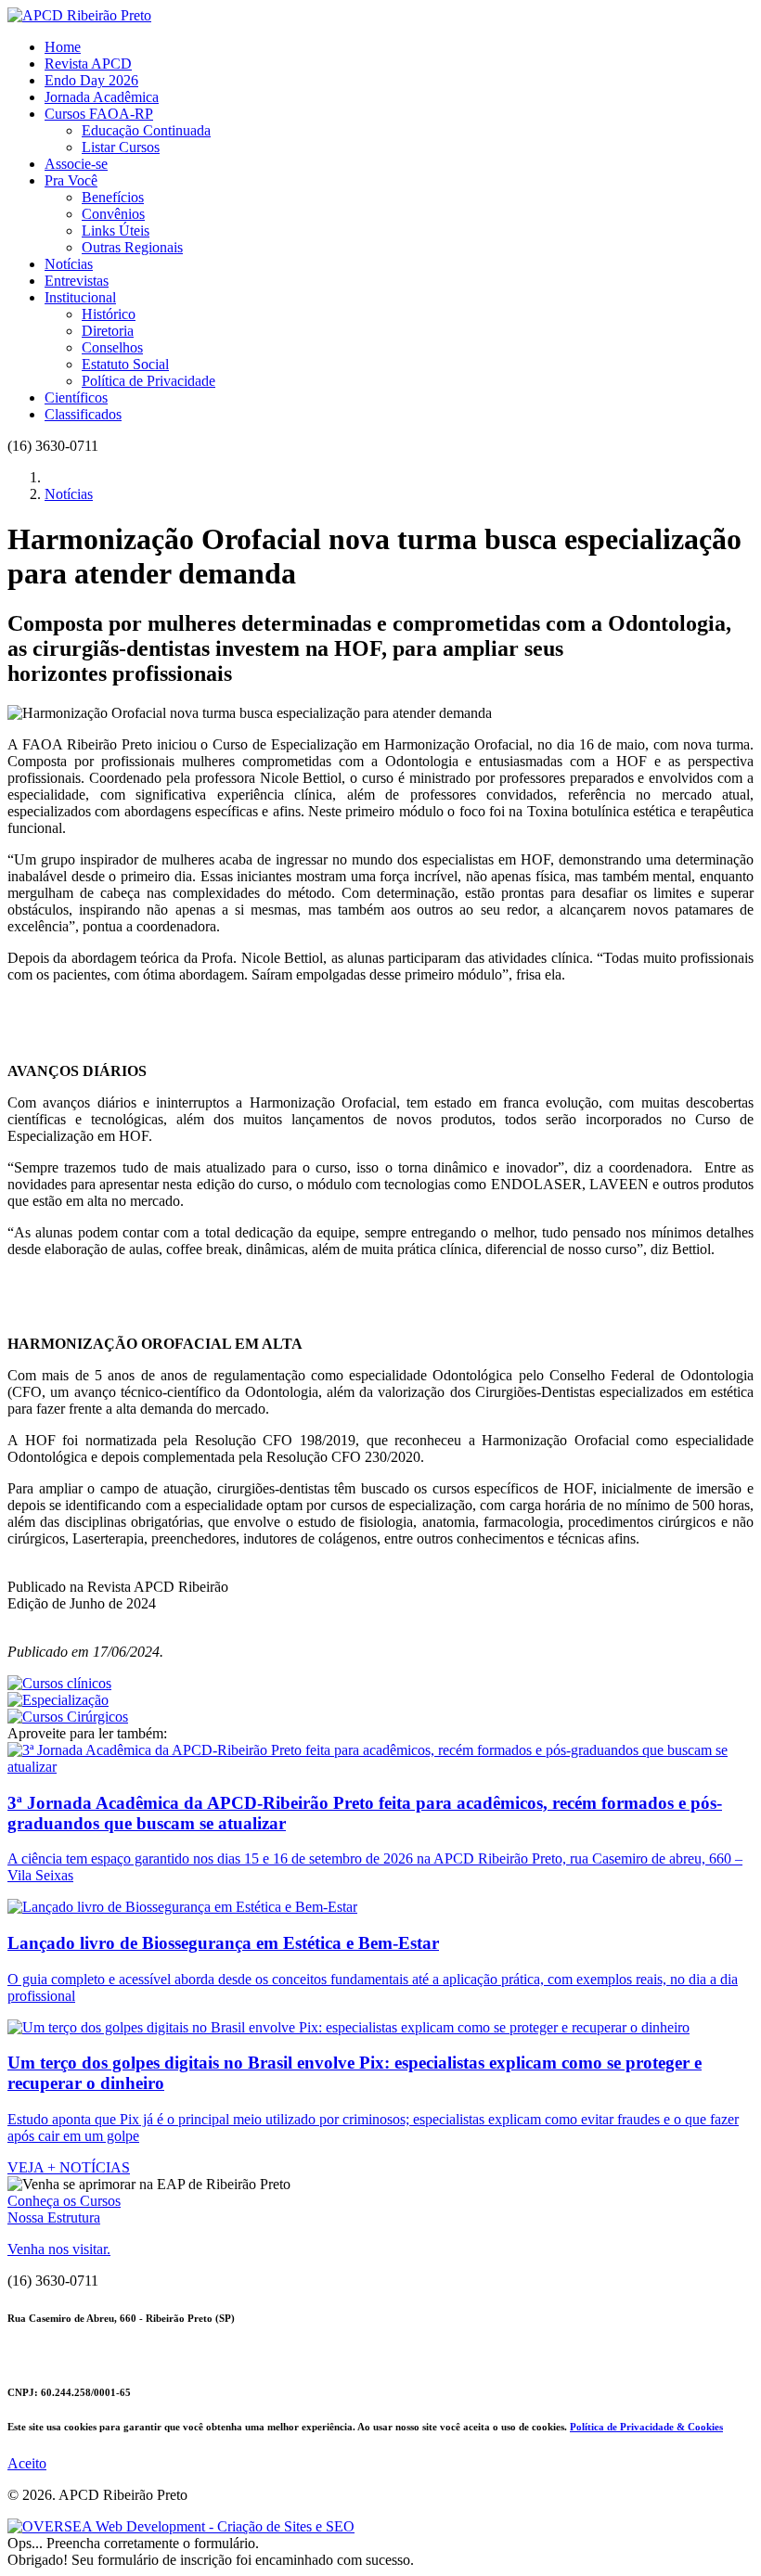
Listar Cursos (121, 147)
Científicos (76, 397)
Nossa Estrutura (54, 2217)
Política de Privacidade (148, 381)
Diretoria (108, 331)
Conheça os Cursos (64, 2201)
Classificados (83, 414)
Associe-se (76, 164)
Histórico (109, 314)
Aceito (27, 2463)
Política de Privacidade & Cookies (646, 2427)
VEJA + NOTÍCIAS (69, 2167)
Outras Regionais (132, 247)
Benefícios (113, 197)
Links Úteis (116, 231)
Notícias (69, 264)
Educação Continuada (146, 130)
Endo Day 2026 (91, 80)
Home (63, 47)
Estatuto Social (125, 364)
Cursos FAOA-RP (99, 114)
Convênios (113, 214)
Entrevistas (77, 281)
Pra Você (71, 180)
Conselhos (112, 347)
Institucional (80, 297)
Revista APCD (88, 64)
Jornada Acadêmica (102, 97)
